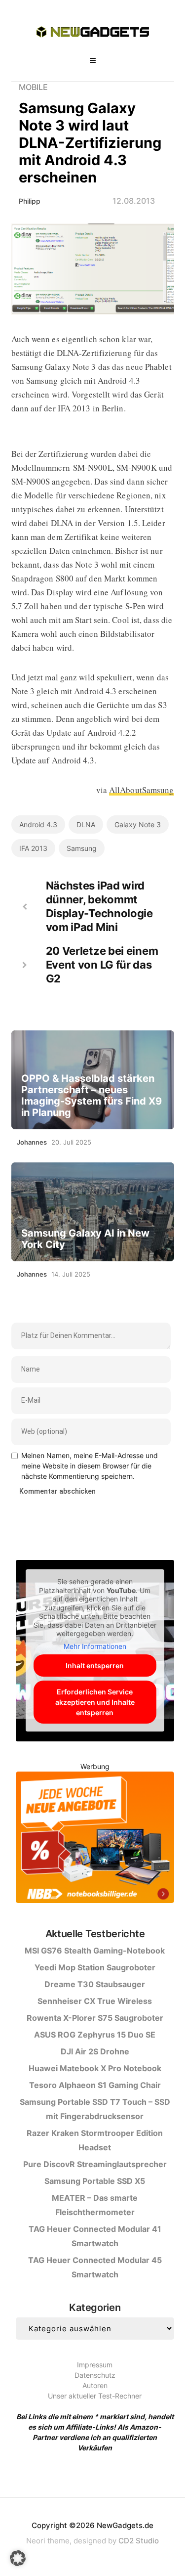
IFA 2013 (33, 848)
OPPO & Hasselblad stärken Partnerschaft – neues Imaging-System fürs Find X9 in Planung (92, 1096)
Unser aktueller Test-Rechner (95, 2396)
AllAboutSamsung (142, 790)
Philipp (30, 201)
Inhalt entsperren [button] (95, 1666)
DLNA (86, 824)
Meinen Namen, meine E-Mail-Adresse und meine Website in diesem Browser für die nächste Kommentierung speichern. (90, 1466)
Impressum (95, 2365)
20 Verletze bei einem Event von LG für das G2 (102, 965)
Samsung (82, 848)
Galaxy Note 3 (138, 824)
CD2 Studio (139, 2541)
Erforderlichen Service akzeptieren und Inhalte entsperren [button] (95, 1702)
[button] (18, 2558)
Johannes (32, 1142)
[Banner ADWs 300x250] (95, 1839)
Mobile (33, 87)
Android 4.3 (38, 824)
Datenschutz (95, 2375)
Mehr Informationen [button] (95, 1646)
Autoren (95, 2385)
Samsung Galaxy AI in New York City (85, 1239)
